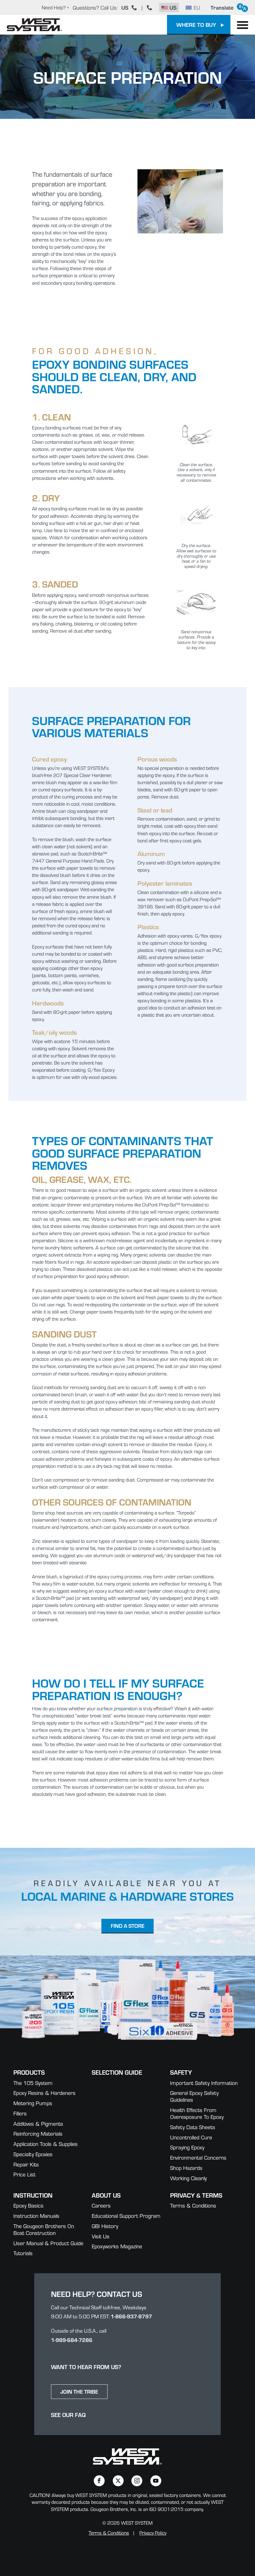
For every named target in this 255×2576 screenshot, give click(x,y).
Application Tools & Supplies (46, 2144)
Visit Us (101, 2236)
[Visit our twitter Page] (118, 2481)
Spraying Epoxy (187, 2147)
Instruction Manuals (36, 2215)
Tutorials (23, 2253)
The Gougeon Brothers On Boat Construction (44, 2229)
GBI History (105, 2226)
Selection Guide (117, 2072)
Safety (181, 2072)
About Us (106, 2195)
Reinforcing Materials (38, 2133)
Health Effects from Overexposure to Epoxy (197, 2113)
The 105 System (33, 2083)
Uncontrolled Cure (191, 2137)
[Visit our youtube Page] (156, 2481)
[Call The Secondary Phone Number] (150, 7)
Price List (24, 2174)
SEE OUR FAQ (68, 2415)
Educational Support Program (126, 2215)
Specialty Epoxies (33, 2154)
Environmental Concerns (198, 2157)
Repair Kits (26, 2164)
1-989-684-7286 (72, 2340)
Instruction (33, 2195)
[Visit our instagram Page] (137, 2481)
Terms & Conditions (193, 2205)
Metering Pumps (33, 2103)
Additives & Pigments (38, 2123)
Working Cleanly (188, 2178)
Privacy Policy (153, 2533)
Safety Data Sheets (193, 2127)
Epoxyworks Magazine (117, 2246)
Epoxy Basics (28, 2205)
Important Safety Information (204, 2083)
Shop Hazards (186, 2168)
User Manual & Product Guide (48, 2243)
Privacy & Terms (196, 2195)
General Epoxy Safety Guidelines (194, 2096)
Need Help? (54, 7)
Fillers (20, 2113)
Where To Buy (196, 24)
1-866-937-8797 (131, 2316)
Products (29, 2072)
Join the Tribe (79, 2391)
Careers (101, 2205)
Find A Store (128, 1926)
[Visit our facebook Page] (99, 2481)
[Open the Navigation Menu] (243, 25)
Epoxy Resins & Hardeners (44, 2093)
